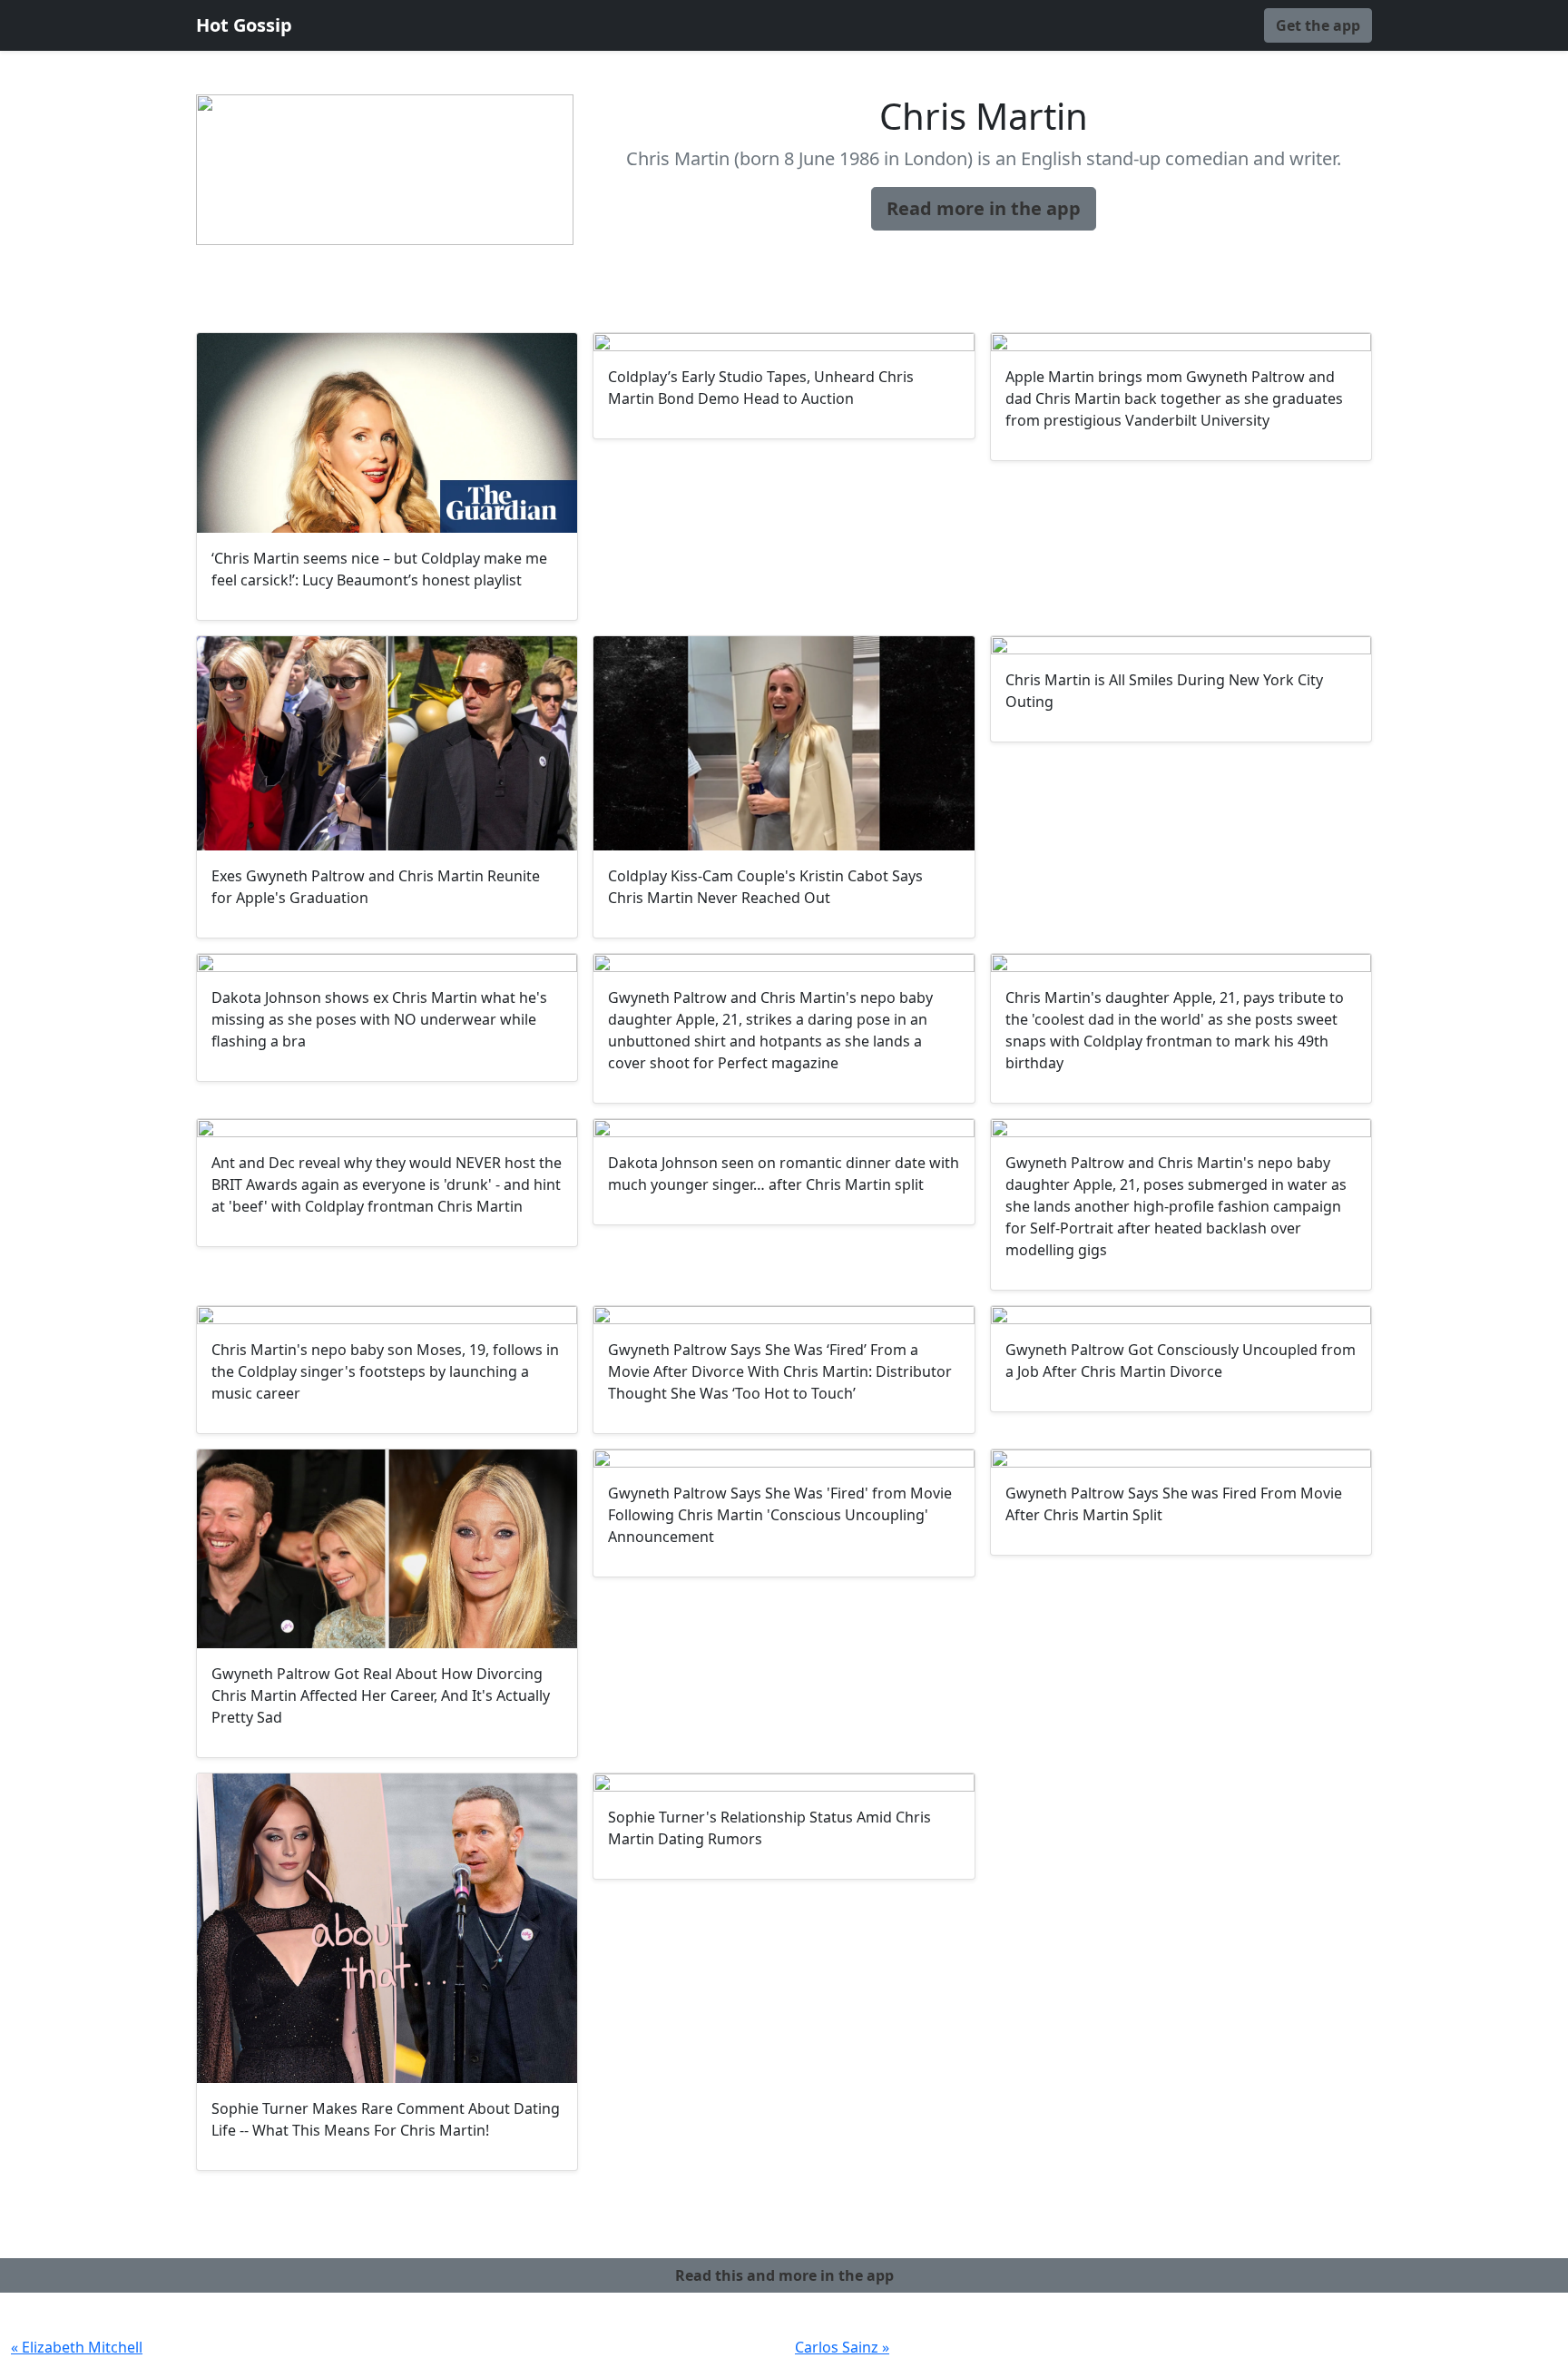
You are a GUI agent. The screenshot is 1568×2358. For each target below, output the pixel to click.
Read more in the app (984, 208)
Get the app (1318, 25)
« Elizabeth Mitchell (77, 2347)
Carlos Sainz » (842, 2347)
